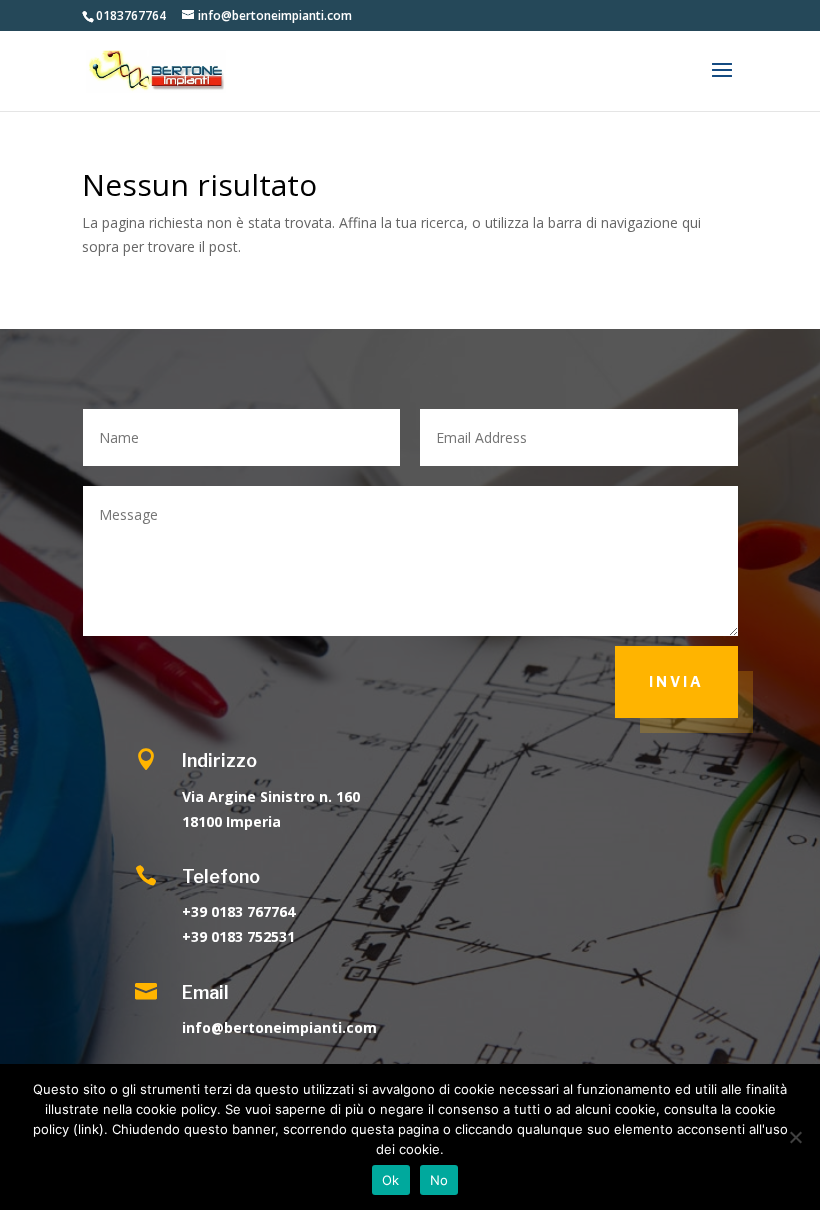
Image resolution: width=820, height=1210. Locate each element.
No (439, 1180)
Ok (391, 1180)
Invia (676, 681)
